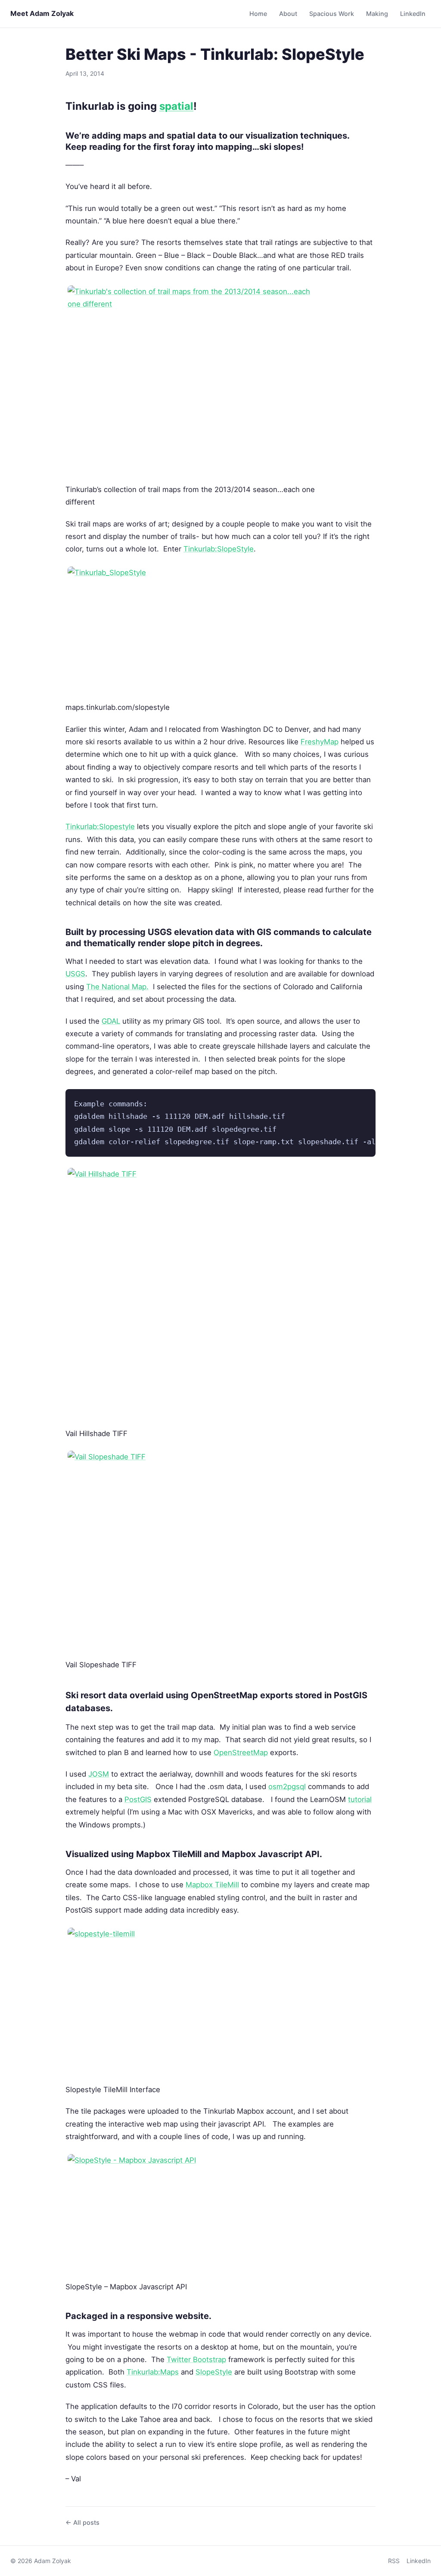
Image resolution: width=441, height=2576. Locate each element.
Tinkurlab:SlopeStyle (219, 549)
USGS (75, 974)
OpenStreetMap (241, 1752)
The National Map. (117, 987)
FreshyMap (320, 742)
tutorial (360, 1799)
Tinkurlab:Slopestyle (100, 827)
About (288, 14)
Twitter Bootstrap (196, 2359)
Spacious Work (332, 14)
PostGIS (138, 1799)
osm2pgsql (287, 1786)
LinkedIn (413, 14)
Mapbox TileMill (212, 1885)
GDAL (111, 1021)
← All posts (82, 2522)
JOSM (99, 1774)
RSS (394, 2561)
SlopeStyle (214, 2372)
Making (377, 14)
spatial (176, 106)
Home (258, 14)
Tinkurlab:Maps (153, 2372)
